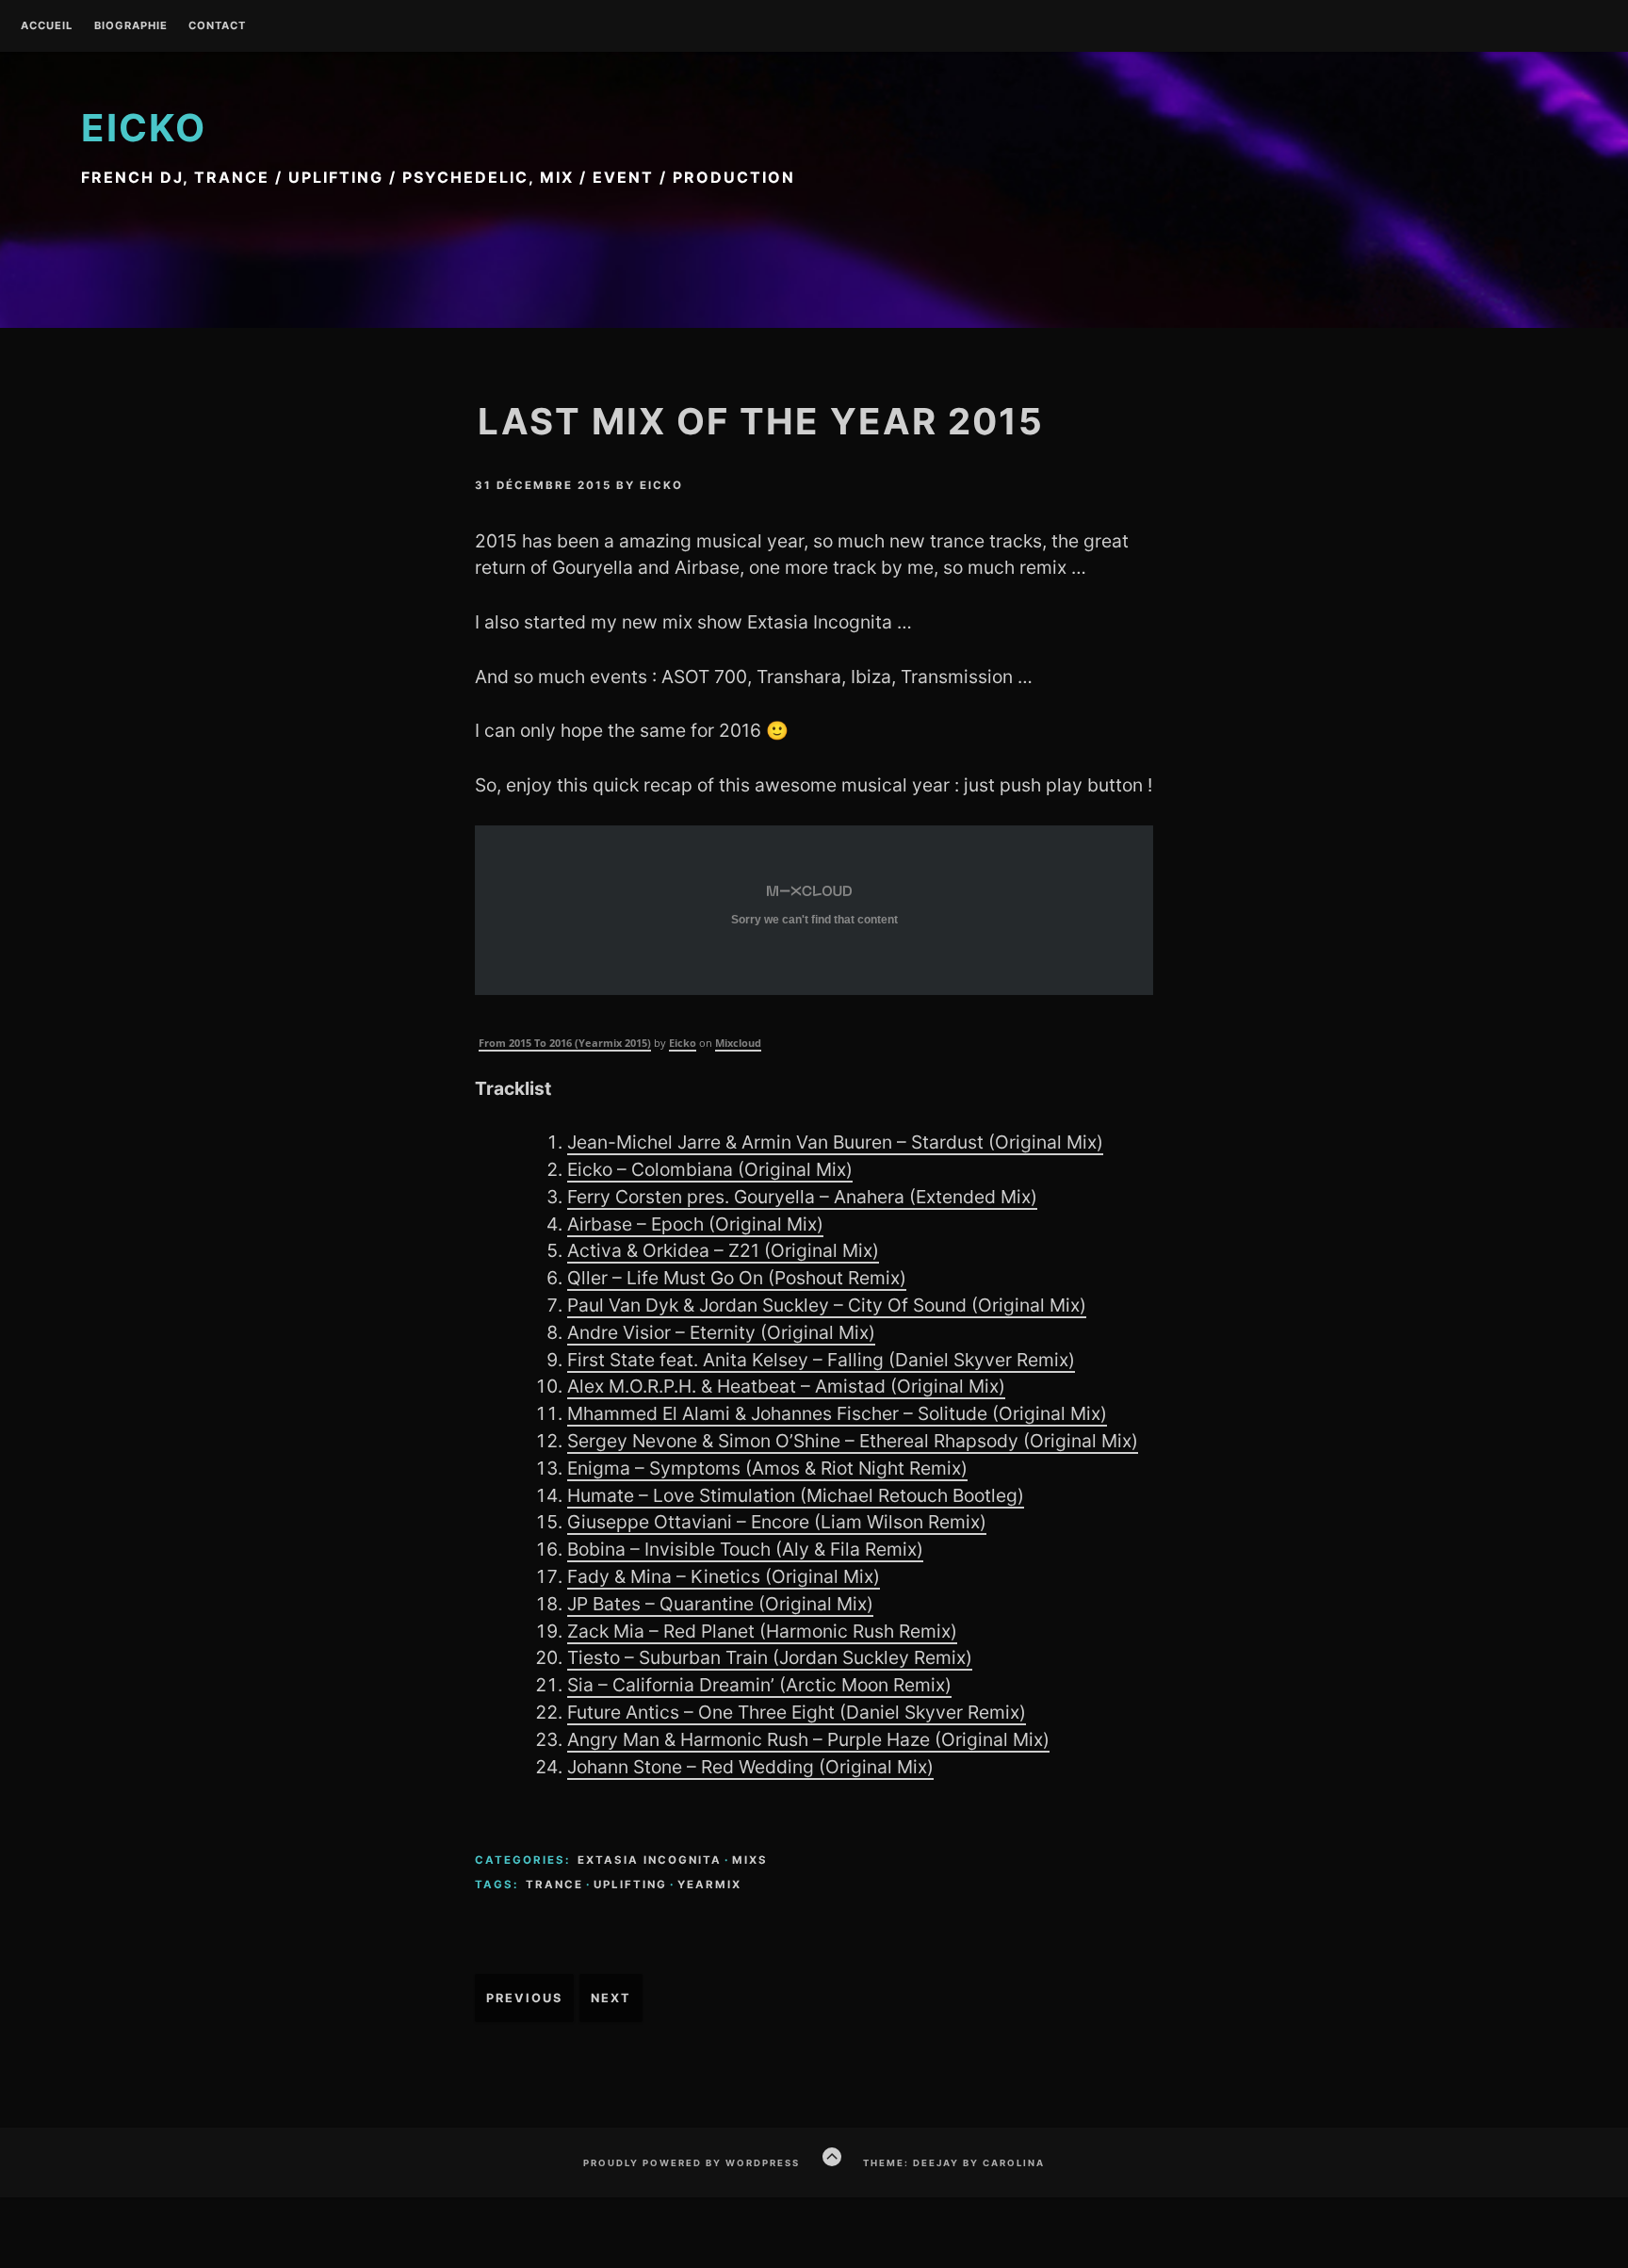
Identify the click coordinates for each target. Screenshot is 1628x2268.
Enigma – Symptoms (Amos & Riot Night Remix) (767, 1468)
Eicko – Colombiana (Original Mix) (710, 1169)
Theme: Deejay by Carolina (954, 2163)
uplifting (630, 1885)
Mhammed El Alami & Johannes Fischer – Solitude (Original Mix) (837, 1413)
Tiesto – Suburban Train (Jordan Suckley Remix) (770, 1657)
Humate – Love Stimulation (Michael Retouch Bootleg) (796, 1495)
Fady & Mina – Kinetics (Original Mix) (724, 1576)
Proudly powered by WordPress (692, 2163)
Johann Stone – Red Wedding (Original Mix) (750, 1767)
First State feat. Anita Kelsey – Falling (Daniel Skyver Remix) (821, 1360)
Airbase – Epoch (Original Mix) (695, 1224)
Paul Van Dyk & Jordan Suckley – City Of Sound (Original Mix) (827, 1305)
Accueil (47, 26)
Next (611, 1998)
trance (554, 1885)
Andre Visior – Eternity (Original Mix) (721, 1332)
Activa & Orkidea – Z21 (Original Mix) (723, 1250)
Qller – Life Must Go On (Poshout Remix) (737, 1278)
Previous (524, 1998)
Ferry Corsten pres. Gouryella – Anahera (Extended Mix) (802, 1197)
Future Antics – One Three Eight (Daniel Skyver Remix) (797, 1712)
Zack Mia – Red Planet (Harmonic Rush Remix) (762, 1631)
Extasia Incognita (650, 1860)
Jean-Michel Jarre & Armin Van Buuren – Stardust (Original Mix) (835, 1142)
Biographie (131, 26)
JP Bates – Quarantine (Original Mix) (720, 1604)
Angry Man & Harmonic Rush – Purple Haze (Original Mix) (808, 1739)
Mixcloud (738, 1043)
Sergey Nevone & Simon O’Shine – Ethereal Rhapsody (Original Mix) (853, 1441)
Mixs (750, 1860)
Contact (217, 26)
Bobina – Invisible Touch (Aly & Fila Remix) (745, 1549)
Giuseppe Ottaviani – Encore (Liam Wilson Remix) (777, 1522)
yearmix (709, 1885)
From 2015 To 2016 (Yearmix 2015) (565, 1043)
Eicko (144, 128)
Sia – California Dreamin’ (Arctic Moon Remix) (759, 1685)
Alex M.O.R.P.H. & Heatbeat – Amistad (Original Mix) (786, 1386)
